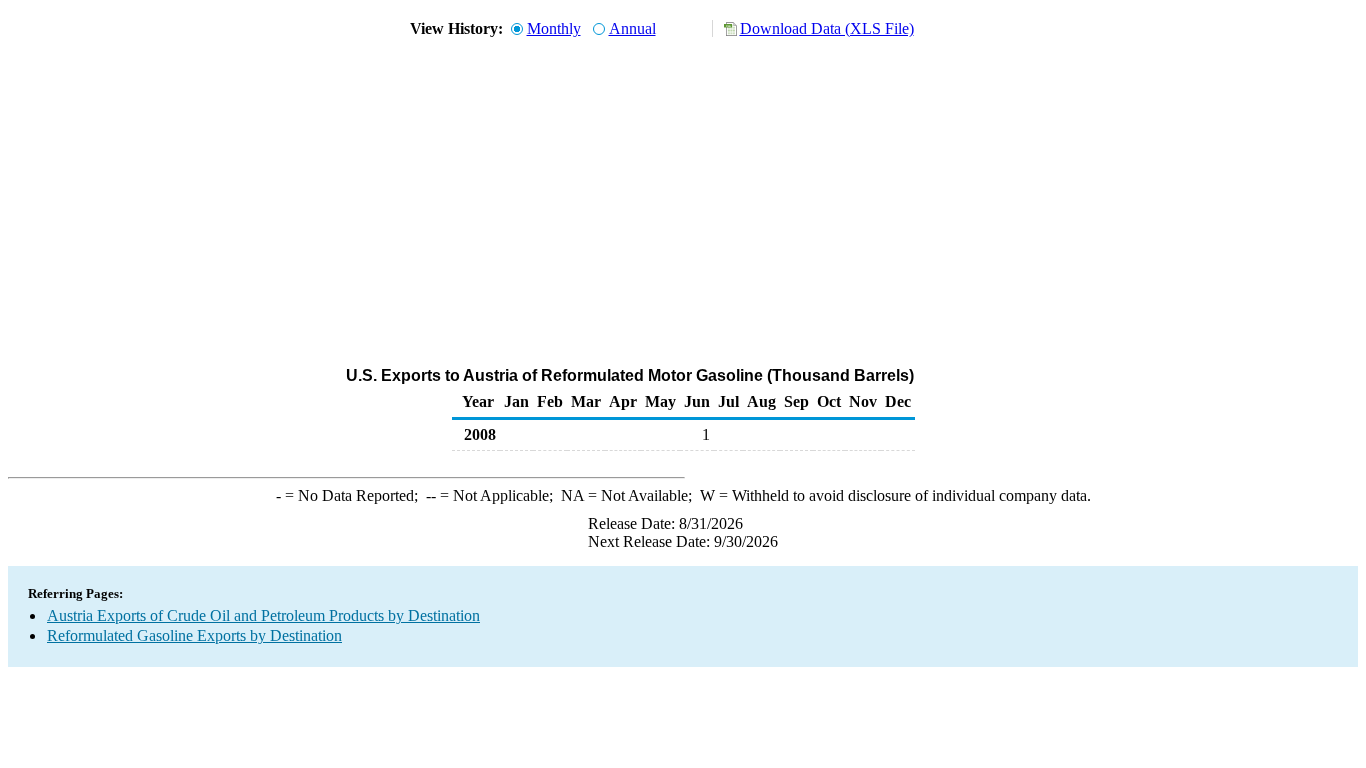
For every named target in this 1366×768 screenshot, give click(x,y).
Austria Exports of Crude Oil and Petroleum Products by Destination (263, 615)
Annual (632, 28)
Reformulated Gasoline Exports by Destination (194, 635)
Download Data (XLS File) (827, 28)
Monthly (554, 28)
